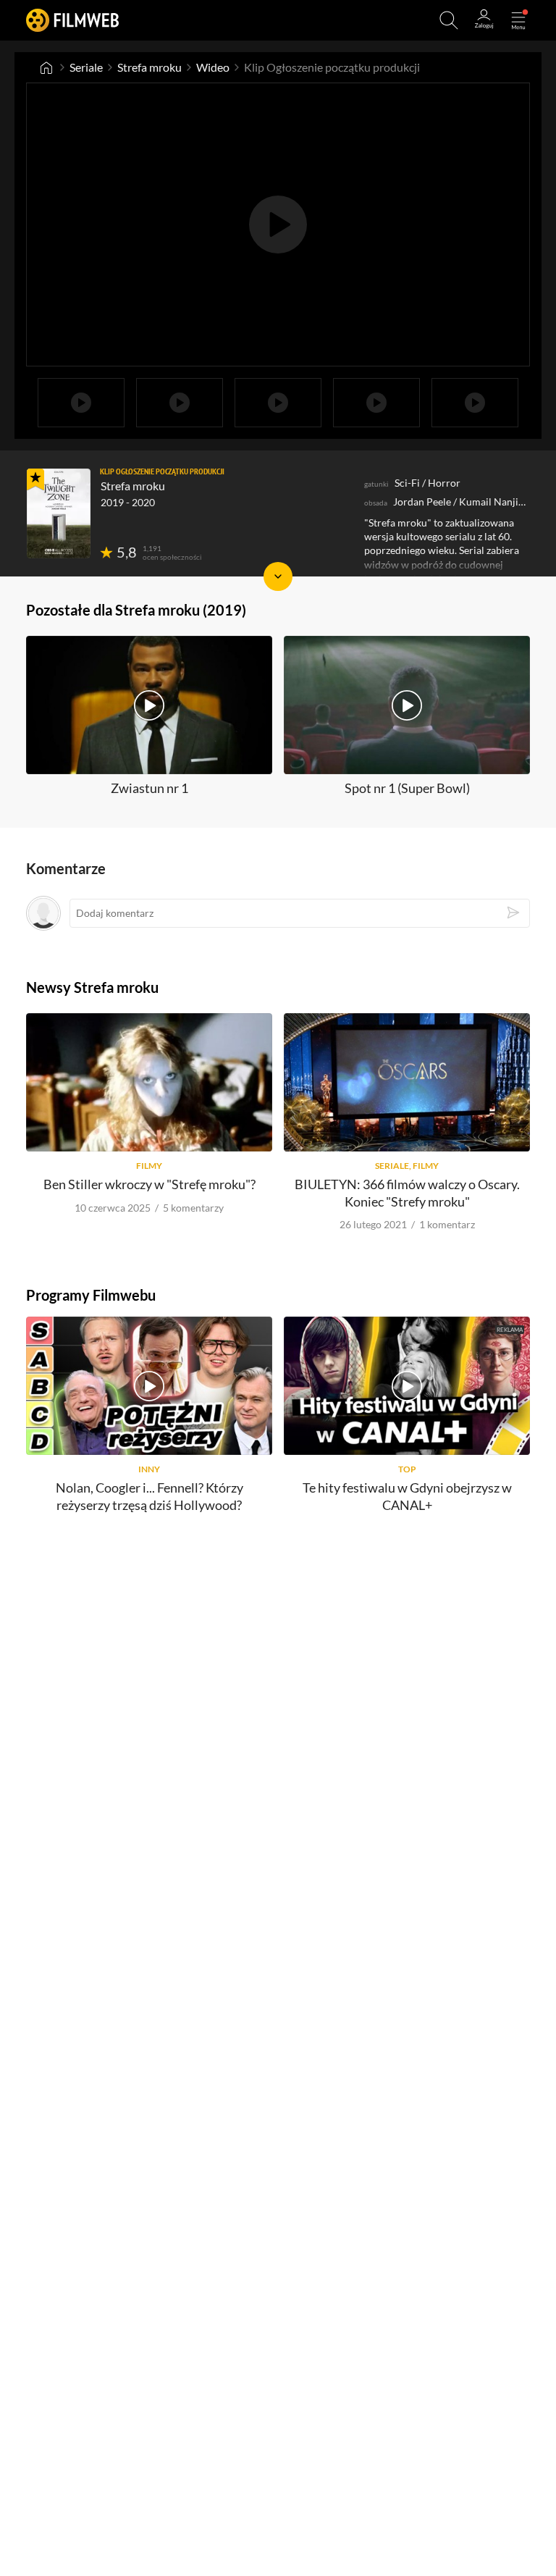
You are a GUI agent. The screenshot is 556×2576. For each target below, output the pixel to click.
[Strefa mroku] (59, 513)
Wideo (213, 67)
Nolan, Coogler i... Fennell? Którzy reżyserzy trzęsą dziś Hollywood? (149, 1496)
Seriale (86, 67)
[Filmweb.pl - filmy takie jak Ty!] (72, 20)
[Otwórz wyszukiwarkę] (449, 20)
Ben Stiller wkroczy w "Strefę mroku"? (149, 1184)
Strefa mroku (149, 67)
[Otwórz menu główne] (518, 20)
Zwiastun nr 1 (149, 788)
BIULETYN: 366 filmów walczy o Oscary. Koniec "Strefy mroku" (407, 1192)
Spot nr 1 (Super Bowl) (407, 788)
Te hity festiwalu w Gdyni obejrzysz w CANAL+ (407, 1496)
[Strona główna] (46, 67)
